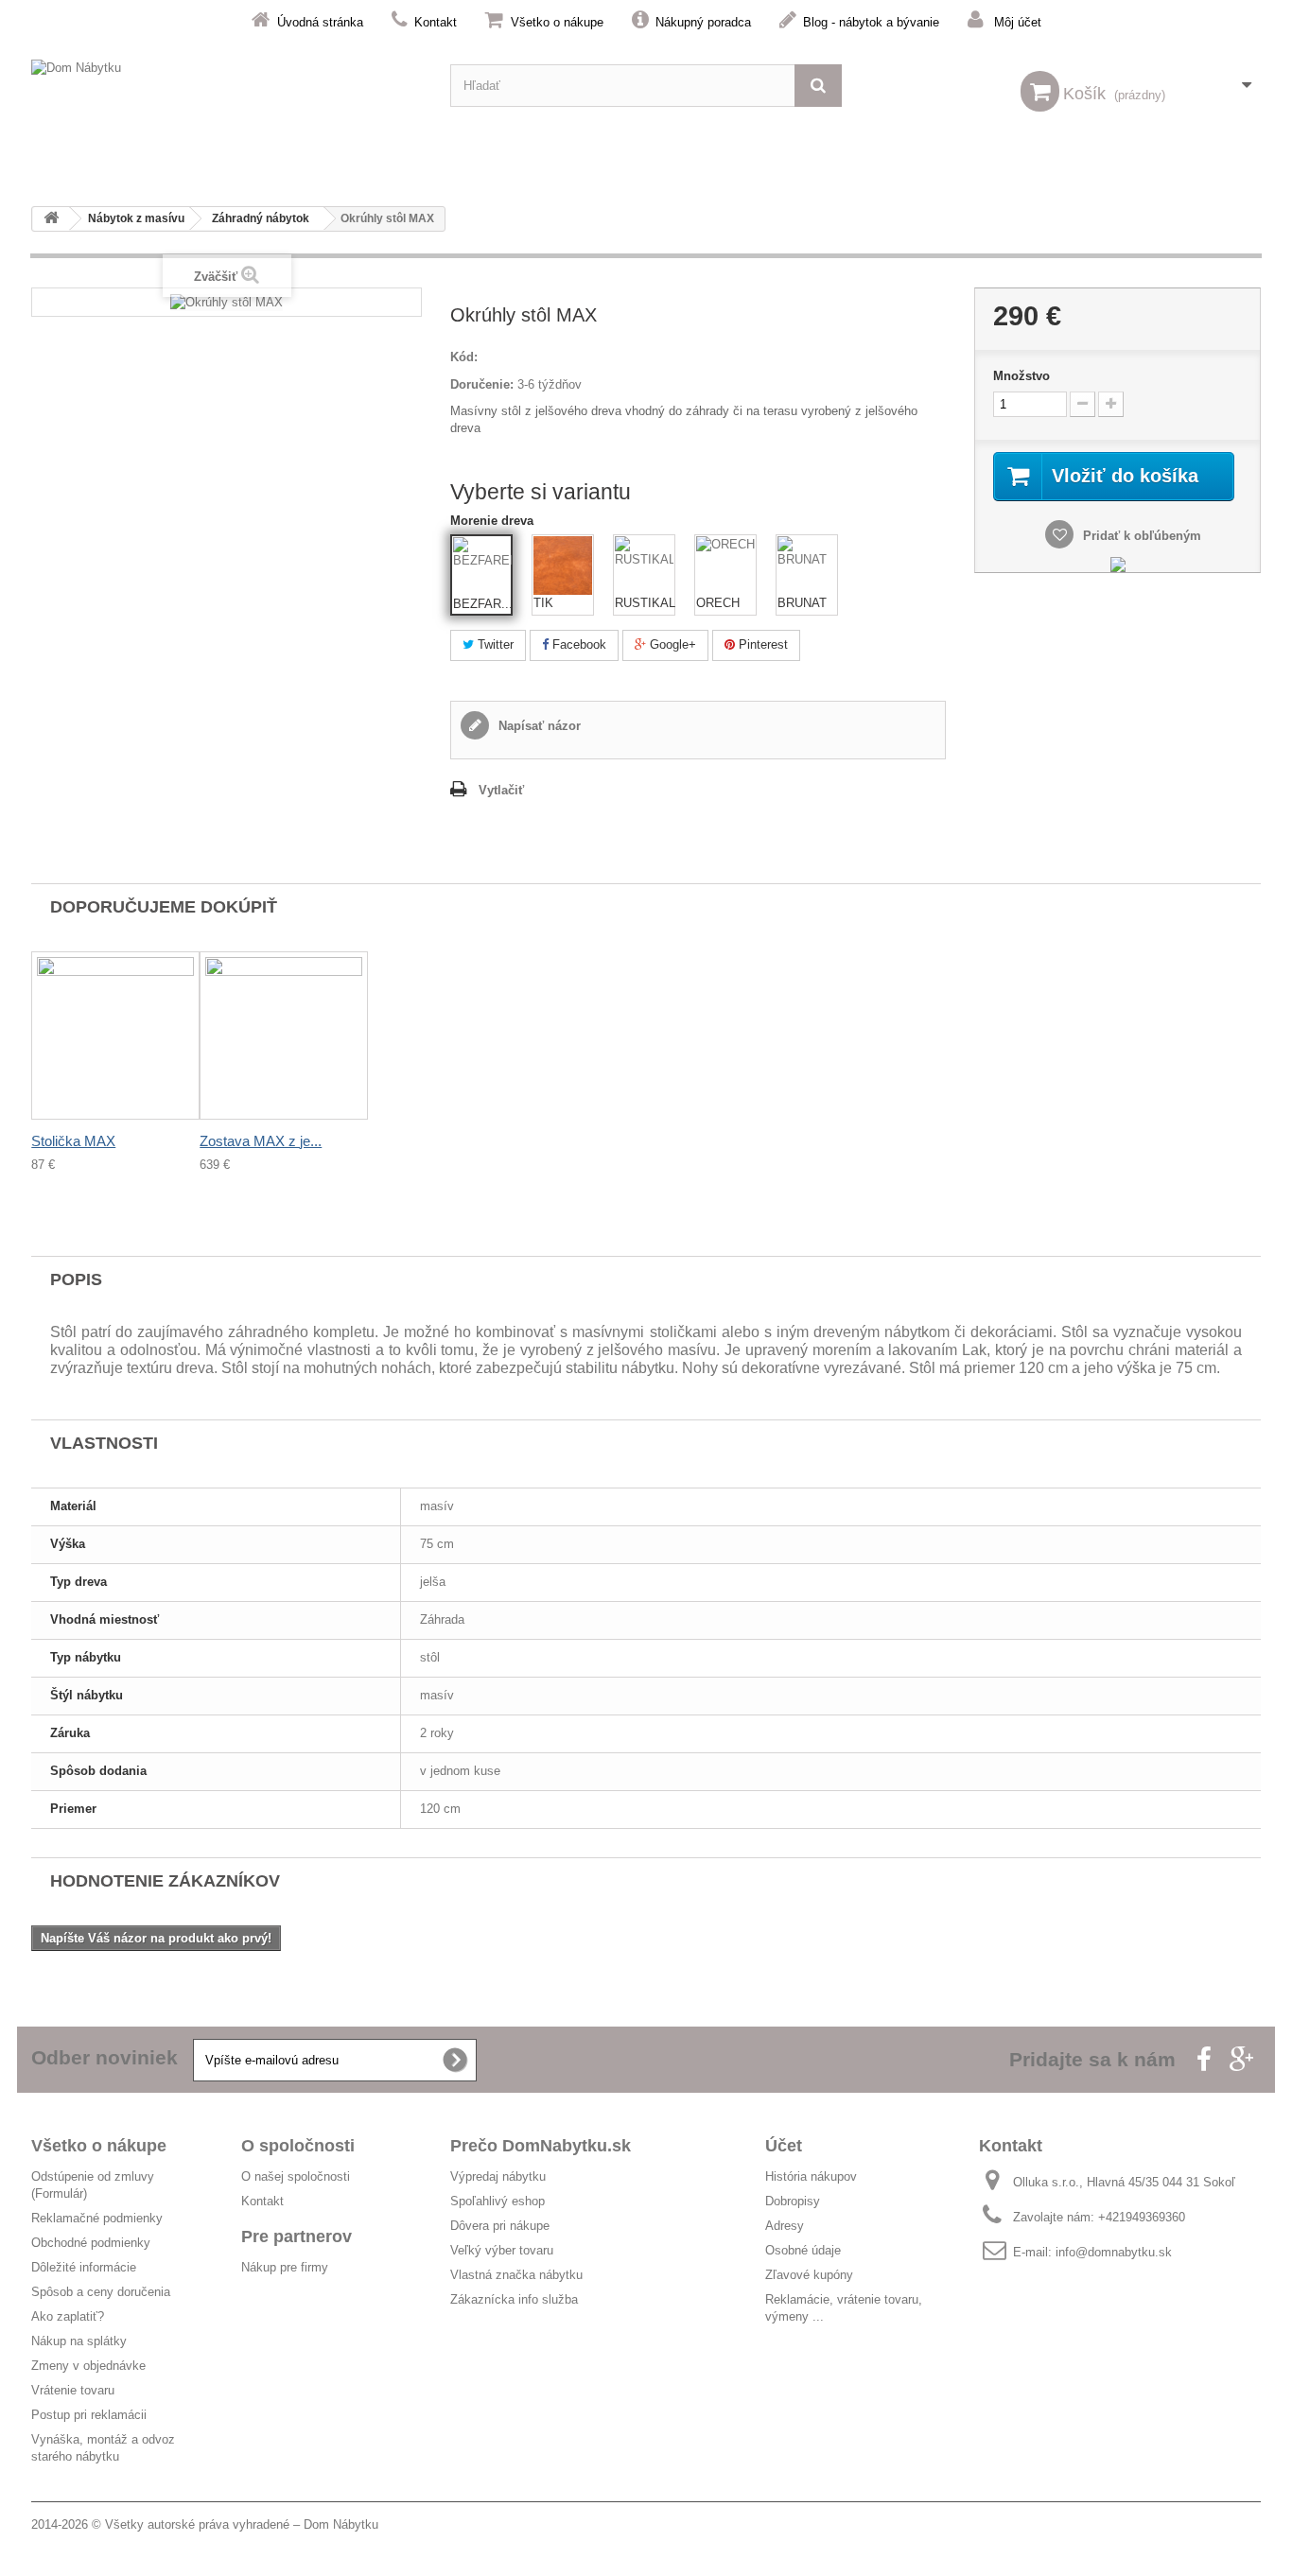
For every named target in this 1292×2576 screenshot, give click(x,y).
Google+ (671, 644)
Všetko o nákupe (557, 22)
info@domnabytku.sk (1114, 2252)
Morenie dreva (494, 521)
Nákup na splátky (79, 2341)
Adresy (785, 2226)
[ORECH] (725, 566)
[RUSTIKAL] (644, 566)
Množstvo (1021, 376)
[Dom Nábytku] (227, 86)
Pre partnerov (297, 2237)
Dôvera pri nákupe (500, 2226)
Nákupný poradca (703, 22)
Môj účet (1018, 22)
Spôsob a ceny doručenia (101, 2292)
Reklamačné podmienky (97, 2218)
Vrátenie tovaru (73, 2390)
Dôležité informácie (84, 2267)
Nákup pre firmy (285, 2267)
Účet (784, 2146)
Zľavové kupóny (809, 2275)
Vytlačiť (501, 790)
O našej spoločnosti (296, 2176)
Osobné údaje (803, 2250)
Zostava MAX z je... (261, 1141)
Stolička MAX (73, 1141)
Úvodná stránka (320, 22)
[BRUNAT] (807, 566)
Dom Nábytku (341, 2524)
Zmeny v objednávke (88, 2366)
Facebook (577, 644)
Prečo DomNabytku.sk (541, 2146)
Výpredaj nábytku (498, 2176)
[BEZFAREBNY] (482, 566)
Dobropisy (793, 2201)
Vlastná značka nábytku (516, 2275)
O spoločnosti (298, 2146)
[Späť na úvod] (51, 219)
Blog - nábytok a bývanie (871, 22)
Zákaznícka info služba (514, 2299)
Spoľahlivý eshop (498, 2201)
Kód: (464, 357)
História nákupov (811, 2176)
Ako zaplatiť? (68, 2316)
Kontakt (436, 22)
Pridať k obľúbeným (1140, 536)
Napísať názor (538, 726)
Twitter (494, 644)
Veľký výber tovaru (502, 2250)
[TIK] (563, 566)
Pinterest (761, 644)
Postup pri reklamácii (89, 2415)
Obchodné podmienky (91, 2243)
